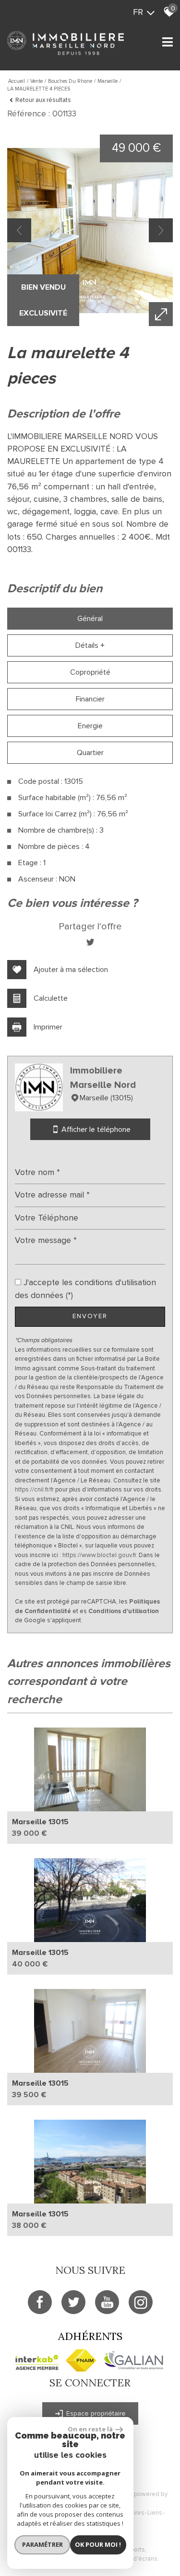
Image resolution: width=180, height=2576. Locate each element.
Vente (36, 81)
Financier (90, 699)
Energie (90, 726)
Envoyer (90, 1316)
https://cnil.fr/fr (34, 1490)
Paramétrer (42, 2544)
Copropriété (90, 672)
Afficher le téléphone (95, 1130)
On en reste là (90, 2429)
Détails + (90, 645)
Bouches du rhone (70, 81)
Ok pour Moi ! (98, 2544)
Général (90, 619)
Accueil (17, 81)
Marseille (108, 81)
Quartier (90, 753)
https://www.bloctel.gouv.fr (99, 1555)
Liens (155, 2513)
